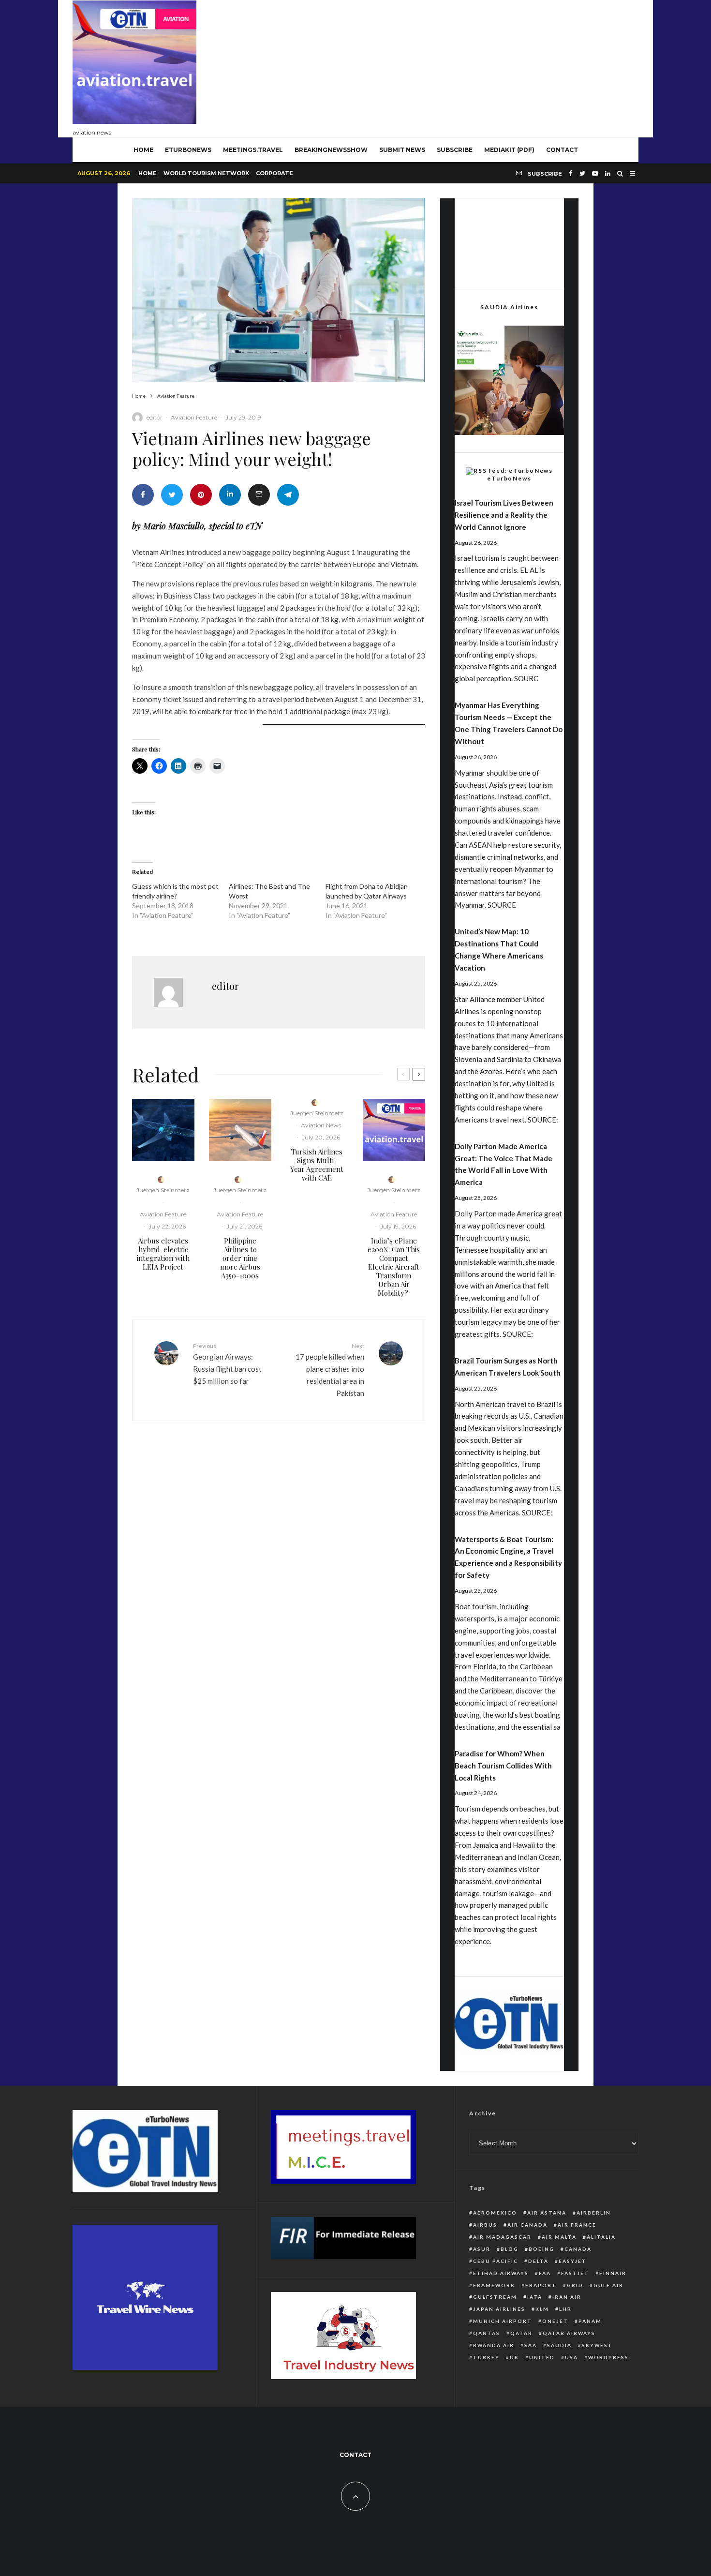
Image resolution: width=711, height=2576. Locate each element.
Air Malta (559, 2237)
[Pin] (201, 495)
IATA (535, 2297)
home (143, 150)
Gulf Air (608, 2285)
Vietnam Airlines (158, 552)
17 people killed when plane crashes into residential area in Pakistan (330, 1370)
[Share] (143, 495)
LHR (565, 2309)
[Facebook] (571, 173)
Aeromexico (495, 2213)
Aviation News (321, 1125)
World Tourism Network (206, 173)
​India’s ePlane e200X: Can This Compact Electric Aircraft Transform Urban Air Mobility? (394, 1267)
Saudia (559, 2345)
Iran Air (567, 2297)
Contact (562, 150)
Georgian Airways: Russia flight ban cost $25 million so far (227, 1364)
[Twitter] (582, 173)
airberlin (594, 2213)
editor (155, 417)
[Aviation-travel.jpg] (394, 1130)
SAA (531, 2345)
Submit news (402, 150)
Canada (578, 2249)
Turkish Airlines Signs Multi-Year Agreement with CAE (317, 1165)
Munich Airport (503, 2321)
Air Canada (527, 2225)
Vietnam (404, 564)
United (542, 2357)
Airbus (485, 2225)
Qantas (487, 2333)
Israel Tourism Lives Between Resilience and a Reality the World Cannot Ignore (504, 515)
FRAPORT (541, 2285)
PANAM (590, 2321)
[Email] (259, 495)
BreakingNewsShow (331, 150)
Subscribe (455, 150)
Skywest (597, 2345)
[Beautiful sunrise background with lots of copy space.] (240, 1130)
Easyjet (573, 2261)
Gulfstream (495, 2297)
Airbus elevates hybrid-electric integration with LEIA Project (163, 1254)
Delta (538, 2261)
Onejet (555, 2321)
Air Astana (547, 2213)
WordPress (608, 2357)
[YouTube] (595, 173)
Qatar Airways (569, 2333)
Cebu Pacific (496, 2261)
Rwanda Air (494, 2345)
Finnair (613, 2273)
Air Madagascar (502, 2237)
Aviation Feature (194, 417)
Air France (577, 2225)
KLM (542, 2309)
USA (571, 2357)
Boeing (541, 2249)
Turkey (486, 2357)
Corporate (274, 173)
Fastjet (575, 2273)
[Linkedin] (608, 173)
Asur (482, 2249)
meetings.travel (253, 150)
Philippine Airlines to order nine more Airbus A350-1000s (240, 1258)
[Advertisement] (462, 66)
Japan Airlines (499, 2309)
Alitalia (601, 2237)
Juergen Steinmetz (163, 1190)
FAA (545, 2273)
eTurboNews (188, 150)
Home (148, 173)
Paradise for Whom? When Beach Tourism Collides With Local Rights (503, 1766)
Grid (575, 2285)
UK (514, 2357)
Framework (494, 2285)
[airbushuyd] (163, 1130)
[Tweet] (172, 495)
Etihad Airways (501, 2273)
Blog (510, 2249)
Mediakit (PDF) (509, 150)
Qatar (521, 2333)
